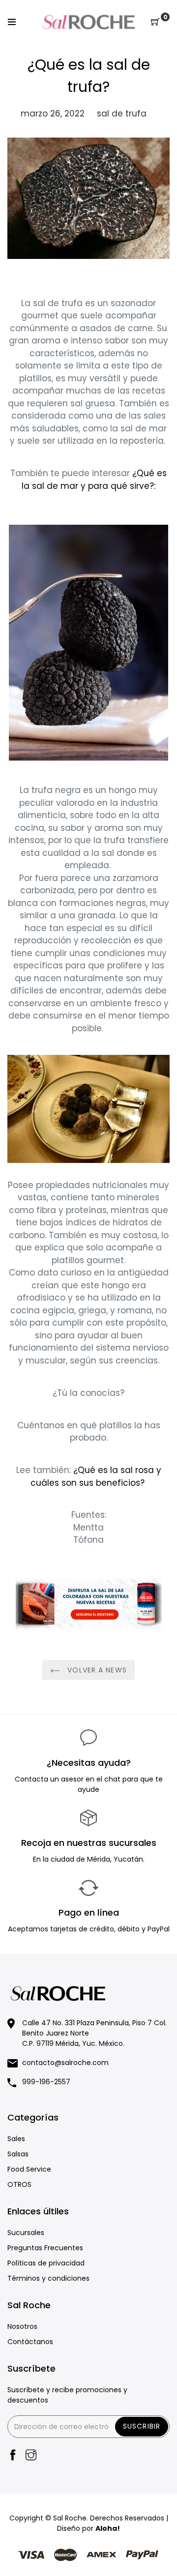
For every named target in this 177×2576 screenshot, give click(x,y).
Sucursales (26, 2233)
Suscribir (142, 2426)
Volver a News (96, 1670)
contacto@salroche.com (65, 2063)
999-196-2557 (46, 2082)
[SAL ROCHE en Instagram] (31, 2456)
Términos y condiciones (48, 2278)
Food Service (29, 2169)
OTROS (19, 2184)
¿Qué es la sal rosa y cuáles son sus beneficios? (96, 1476)
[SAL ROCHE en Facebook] (13, 2456)
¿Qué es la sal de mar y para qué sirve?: (94, 480)
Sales (16, 2139)
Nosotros (22, 2326)
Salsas (18, 2154)
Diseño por (88, 2528)
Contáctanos (30, 2342)
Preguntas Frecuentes (45, 2248)
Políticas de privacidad (46, 2263)
